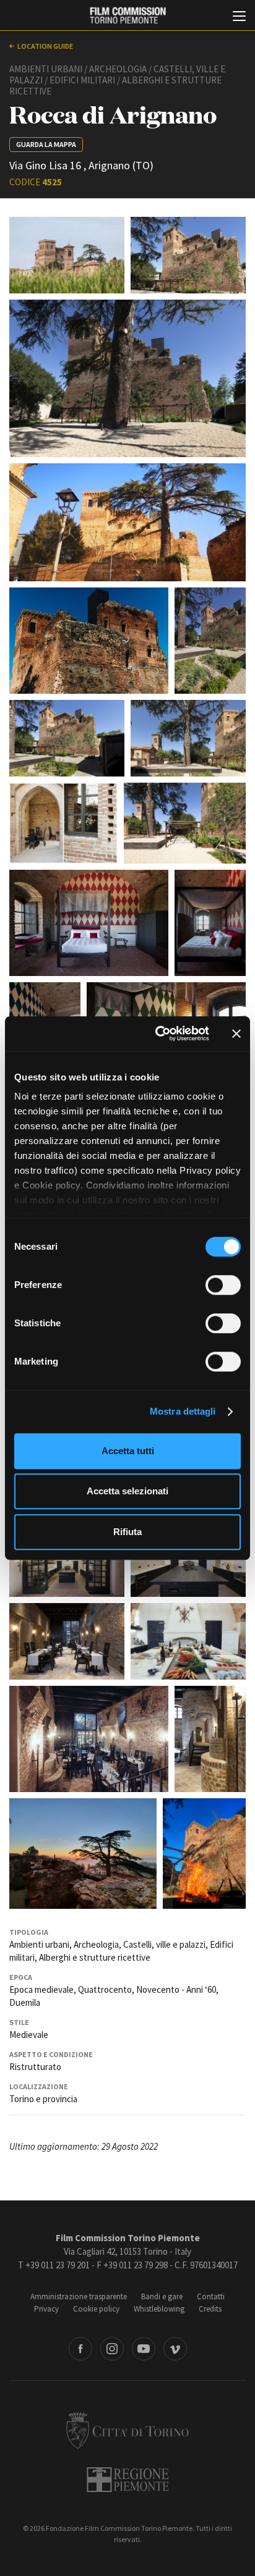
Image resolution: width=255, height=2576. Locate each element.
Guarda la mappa (46, 144)
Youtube (144, 2349)
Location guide (45, 46)
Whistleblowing (159, 2309)
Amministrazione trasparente (79, 2296)
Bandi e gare (162, 2296)
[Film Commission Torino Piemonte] (127, 16)
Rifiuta (127, 1532)
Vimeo (175, 2349)
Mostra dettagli (183, 1411)
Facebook (80, 2349)
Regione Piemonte (128, 2480)
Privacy (46, 2309)
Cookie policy (96, 2309)
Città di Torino (127, 2430)
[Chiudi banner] (236, 1033)
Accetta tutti (128, 1451)
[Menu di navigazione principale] (239, 17)
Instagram (112, 2349)
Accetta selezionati (127, 1491)
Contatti (211, 2296)
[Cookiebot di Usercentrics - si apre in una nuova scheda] (158, 1033)
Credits (210, 2309)
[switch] (223, 1285)
